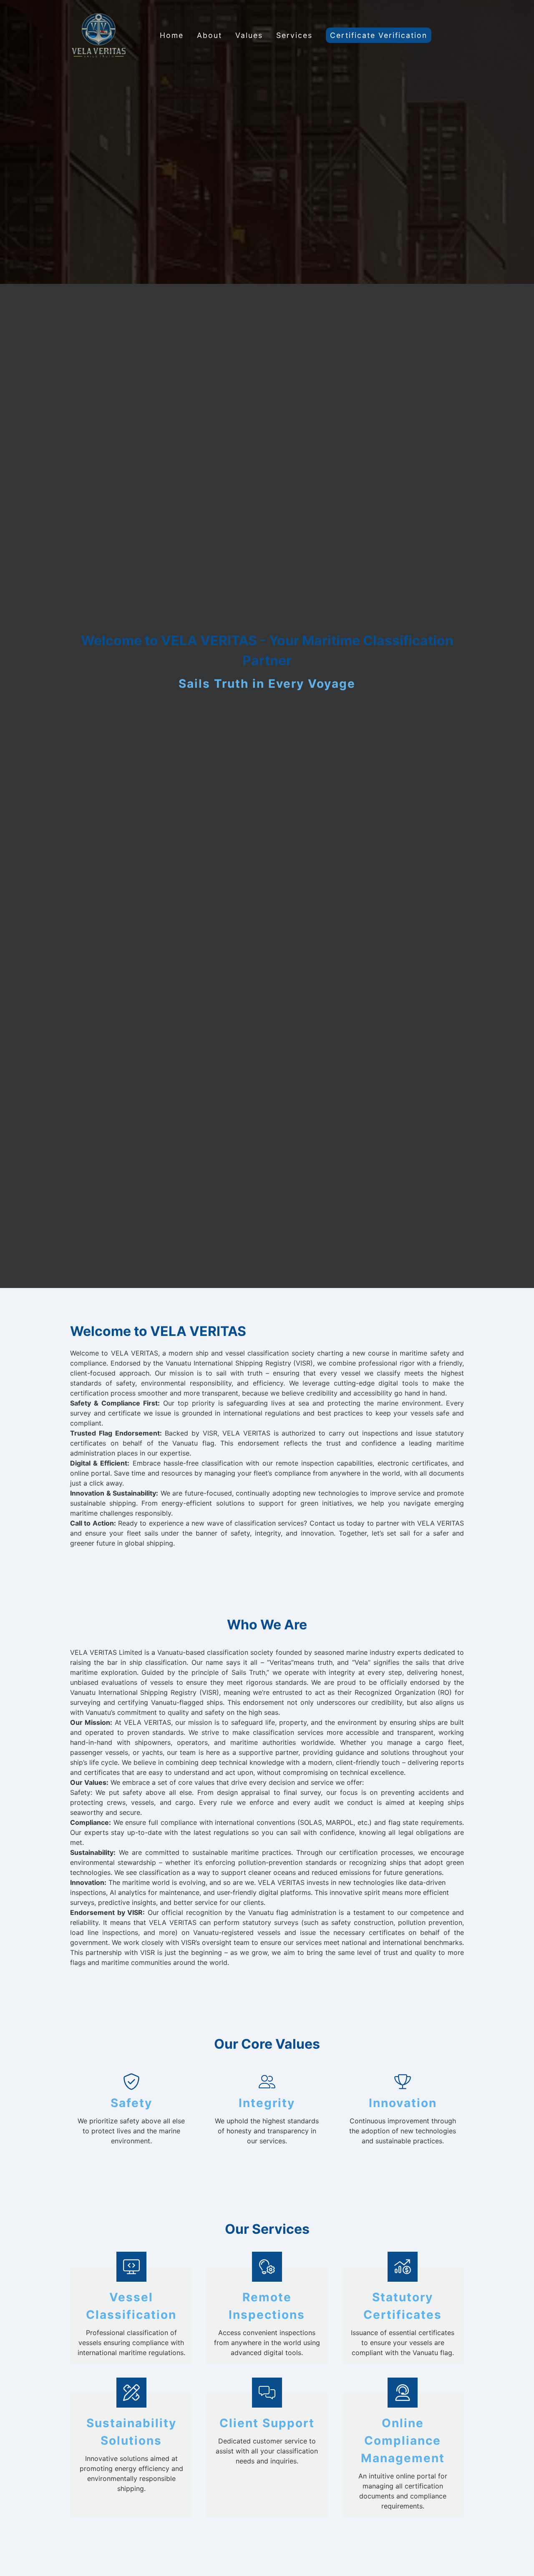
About (209, 35)
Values (249, 35)
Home (172, 35)
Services (294, 35)
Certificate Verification (379, 35)
